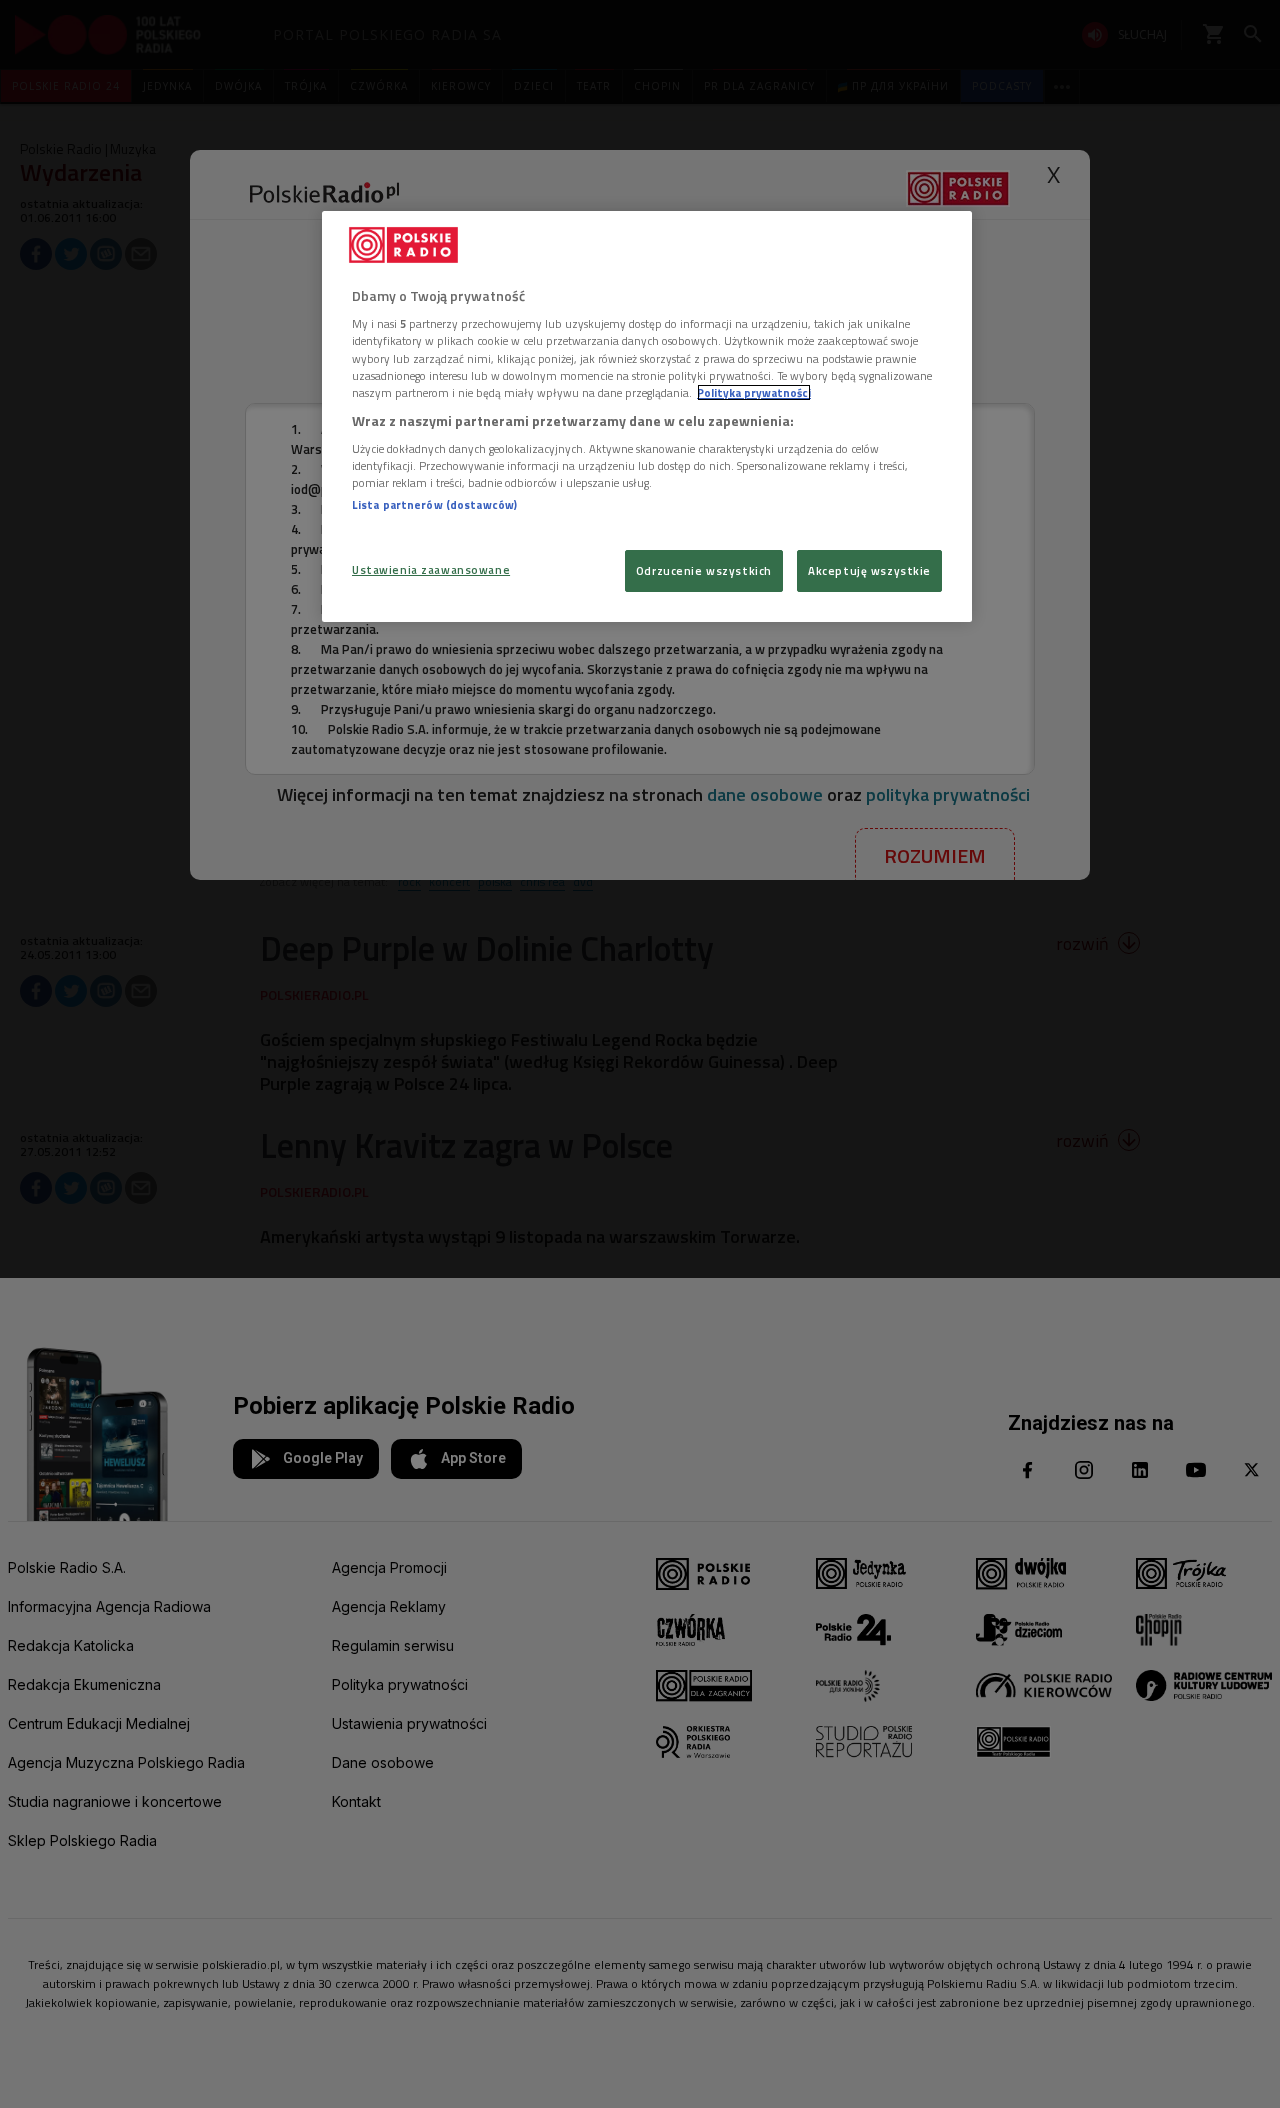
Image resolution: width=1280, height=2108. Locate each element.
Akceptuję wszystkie (869, 570)
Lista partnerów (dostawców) (434, 504)
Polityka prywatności (754, 392)
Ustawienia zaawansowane (431, 569)
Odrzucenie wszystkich (704, 570)
